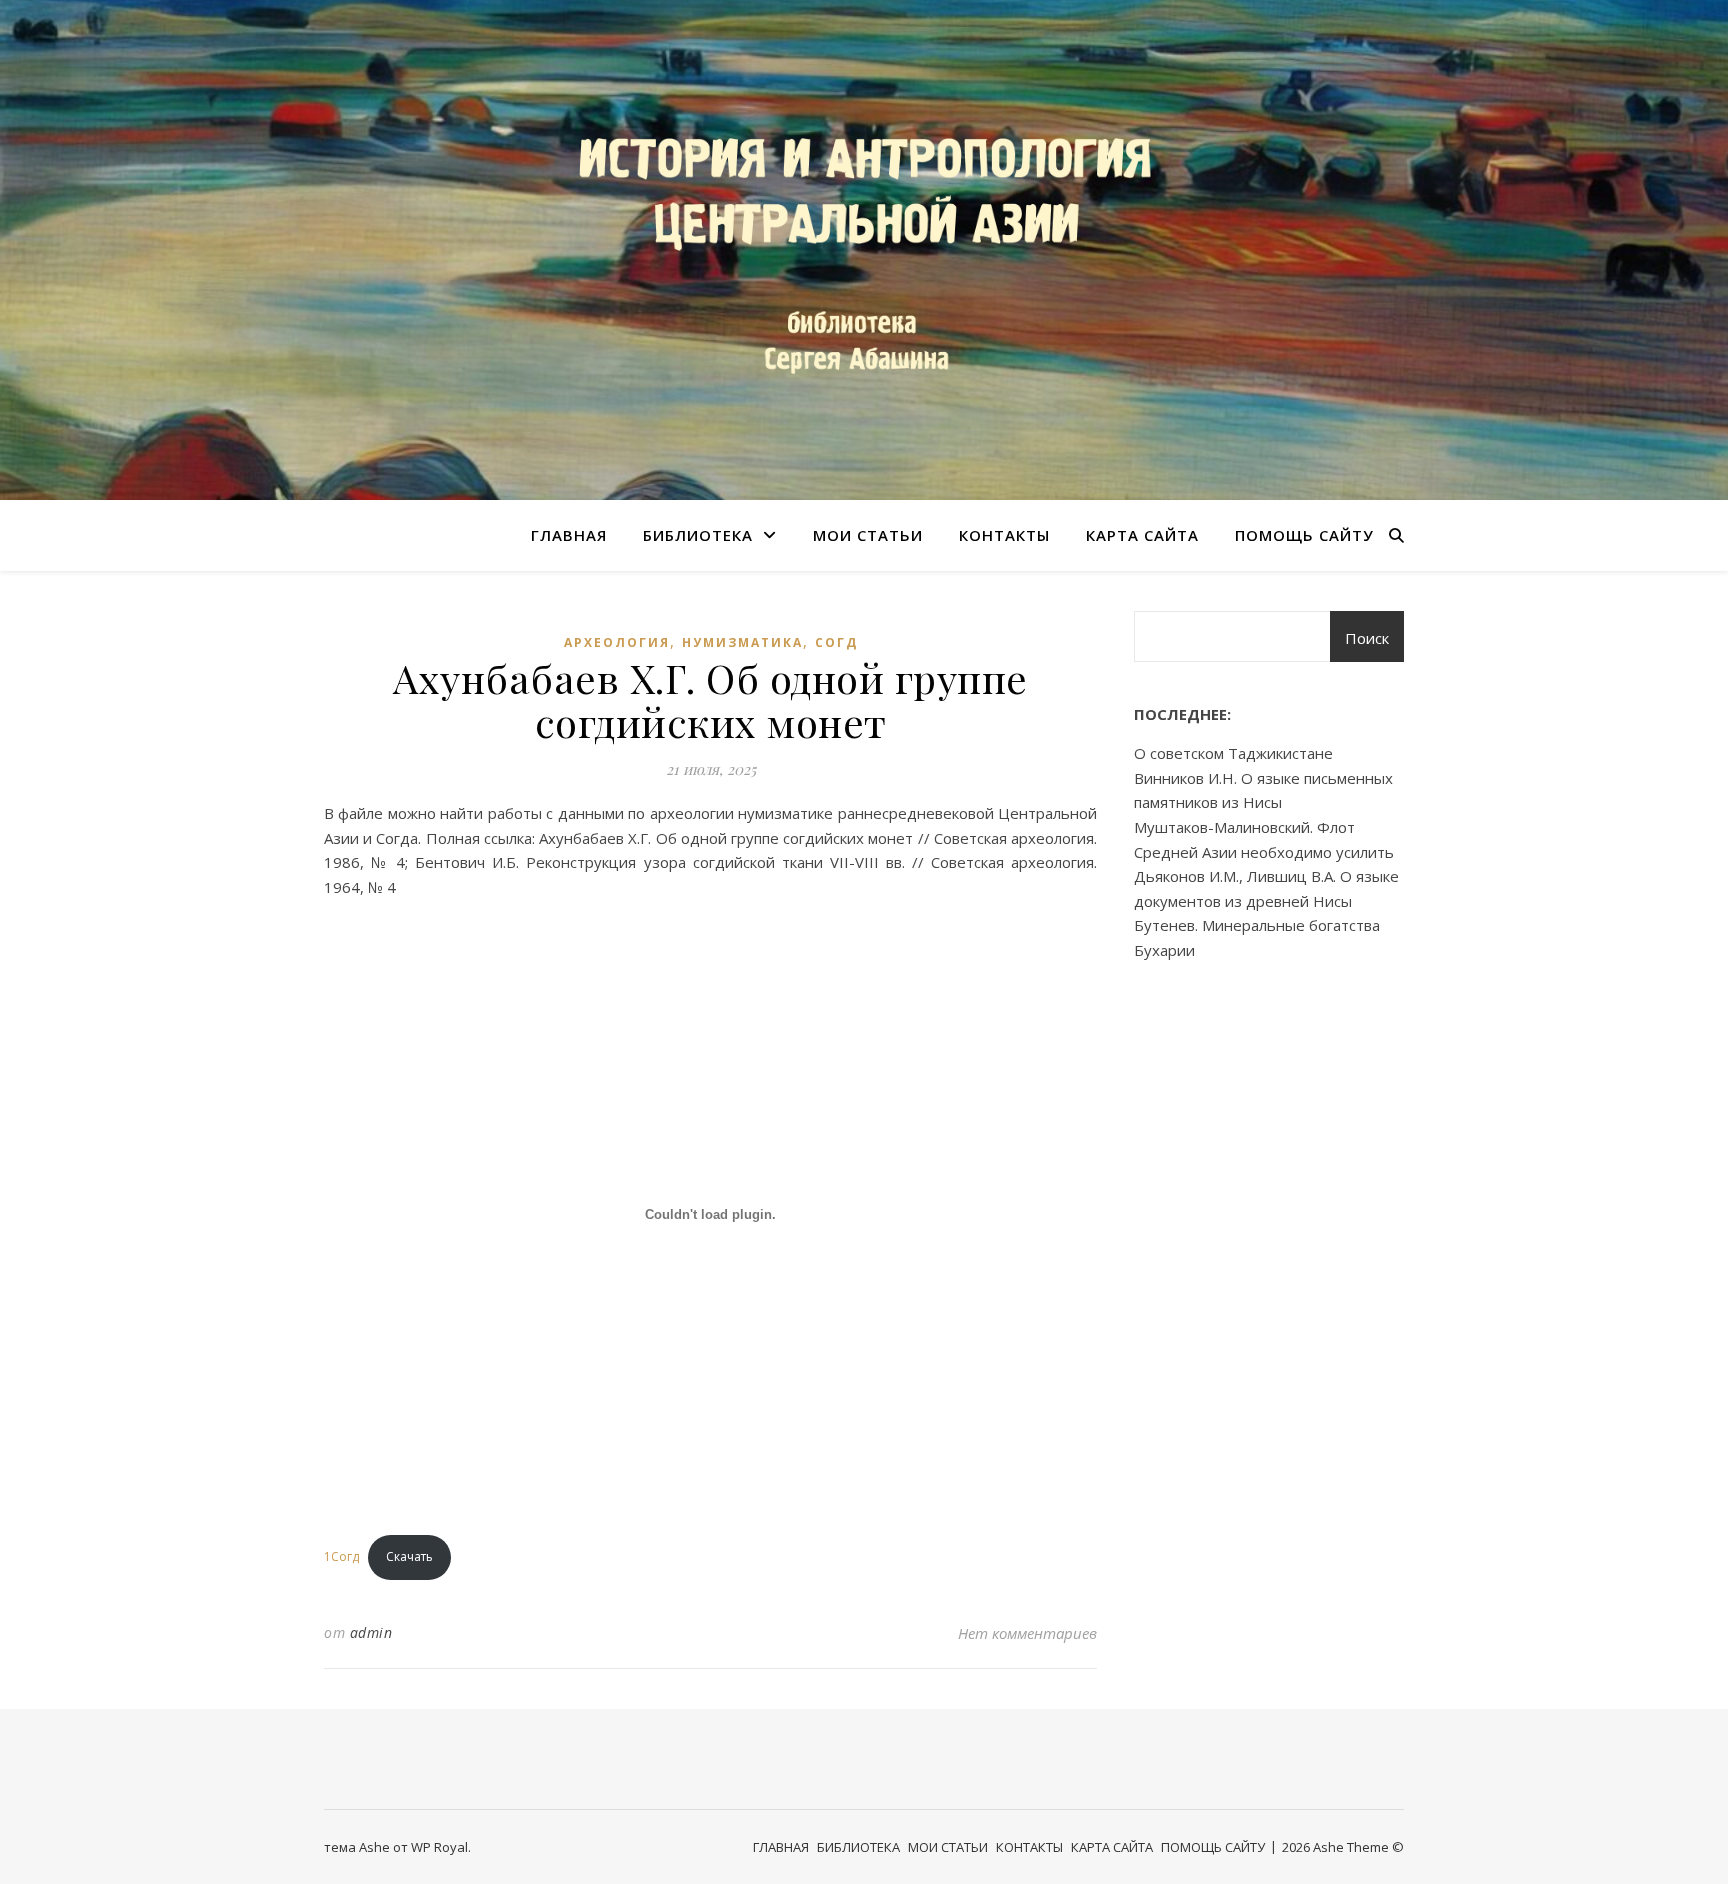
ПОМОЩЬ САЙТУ (1304, 535)
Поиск (1367, 638)
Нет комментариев (1027, 1633)
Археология (617, 642)
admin (371, 1632)
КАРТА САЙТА (1142, 535)
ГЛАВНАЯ (569, 535)
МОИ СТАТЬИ (868, 535)
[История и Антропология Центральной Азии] (864, 250)
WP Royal (439, 1847)
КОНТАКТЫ (1004, 535)
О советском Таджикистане (1233, 753)
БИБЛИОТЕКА (698, 535)
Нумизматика (742, 642)
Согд (836, 642)
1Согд (341, 1556)
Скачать (409, 1556)
